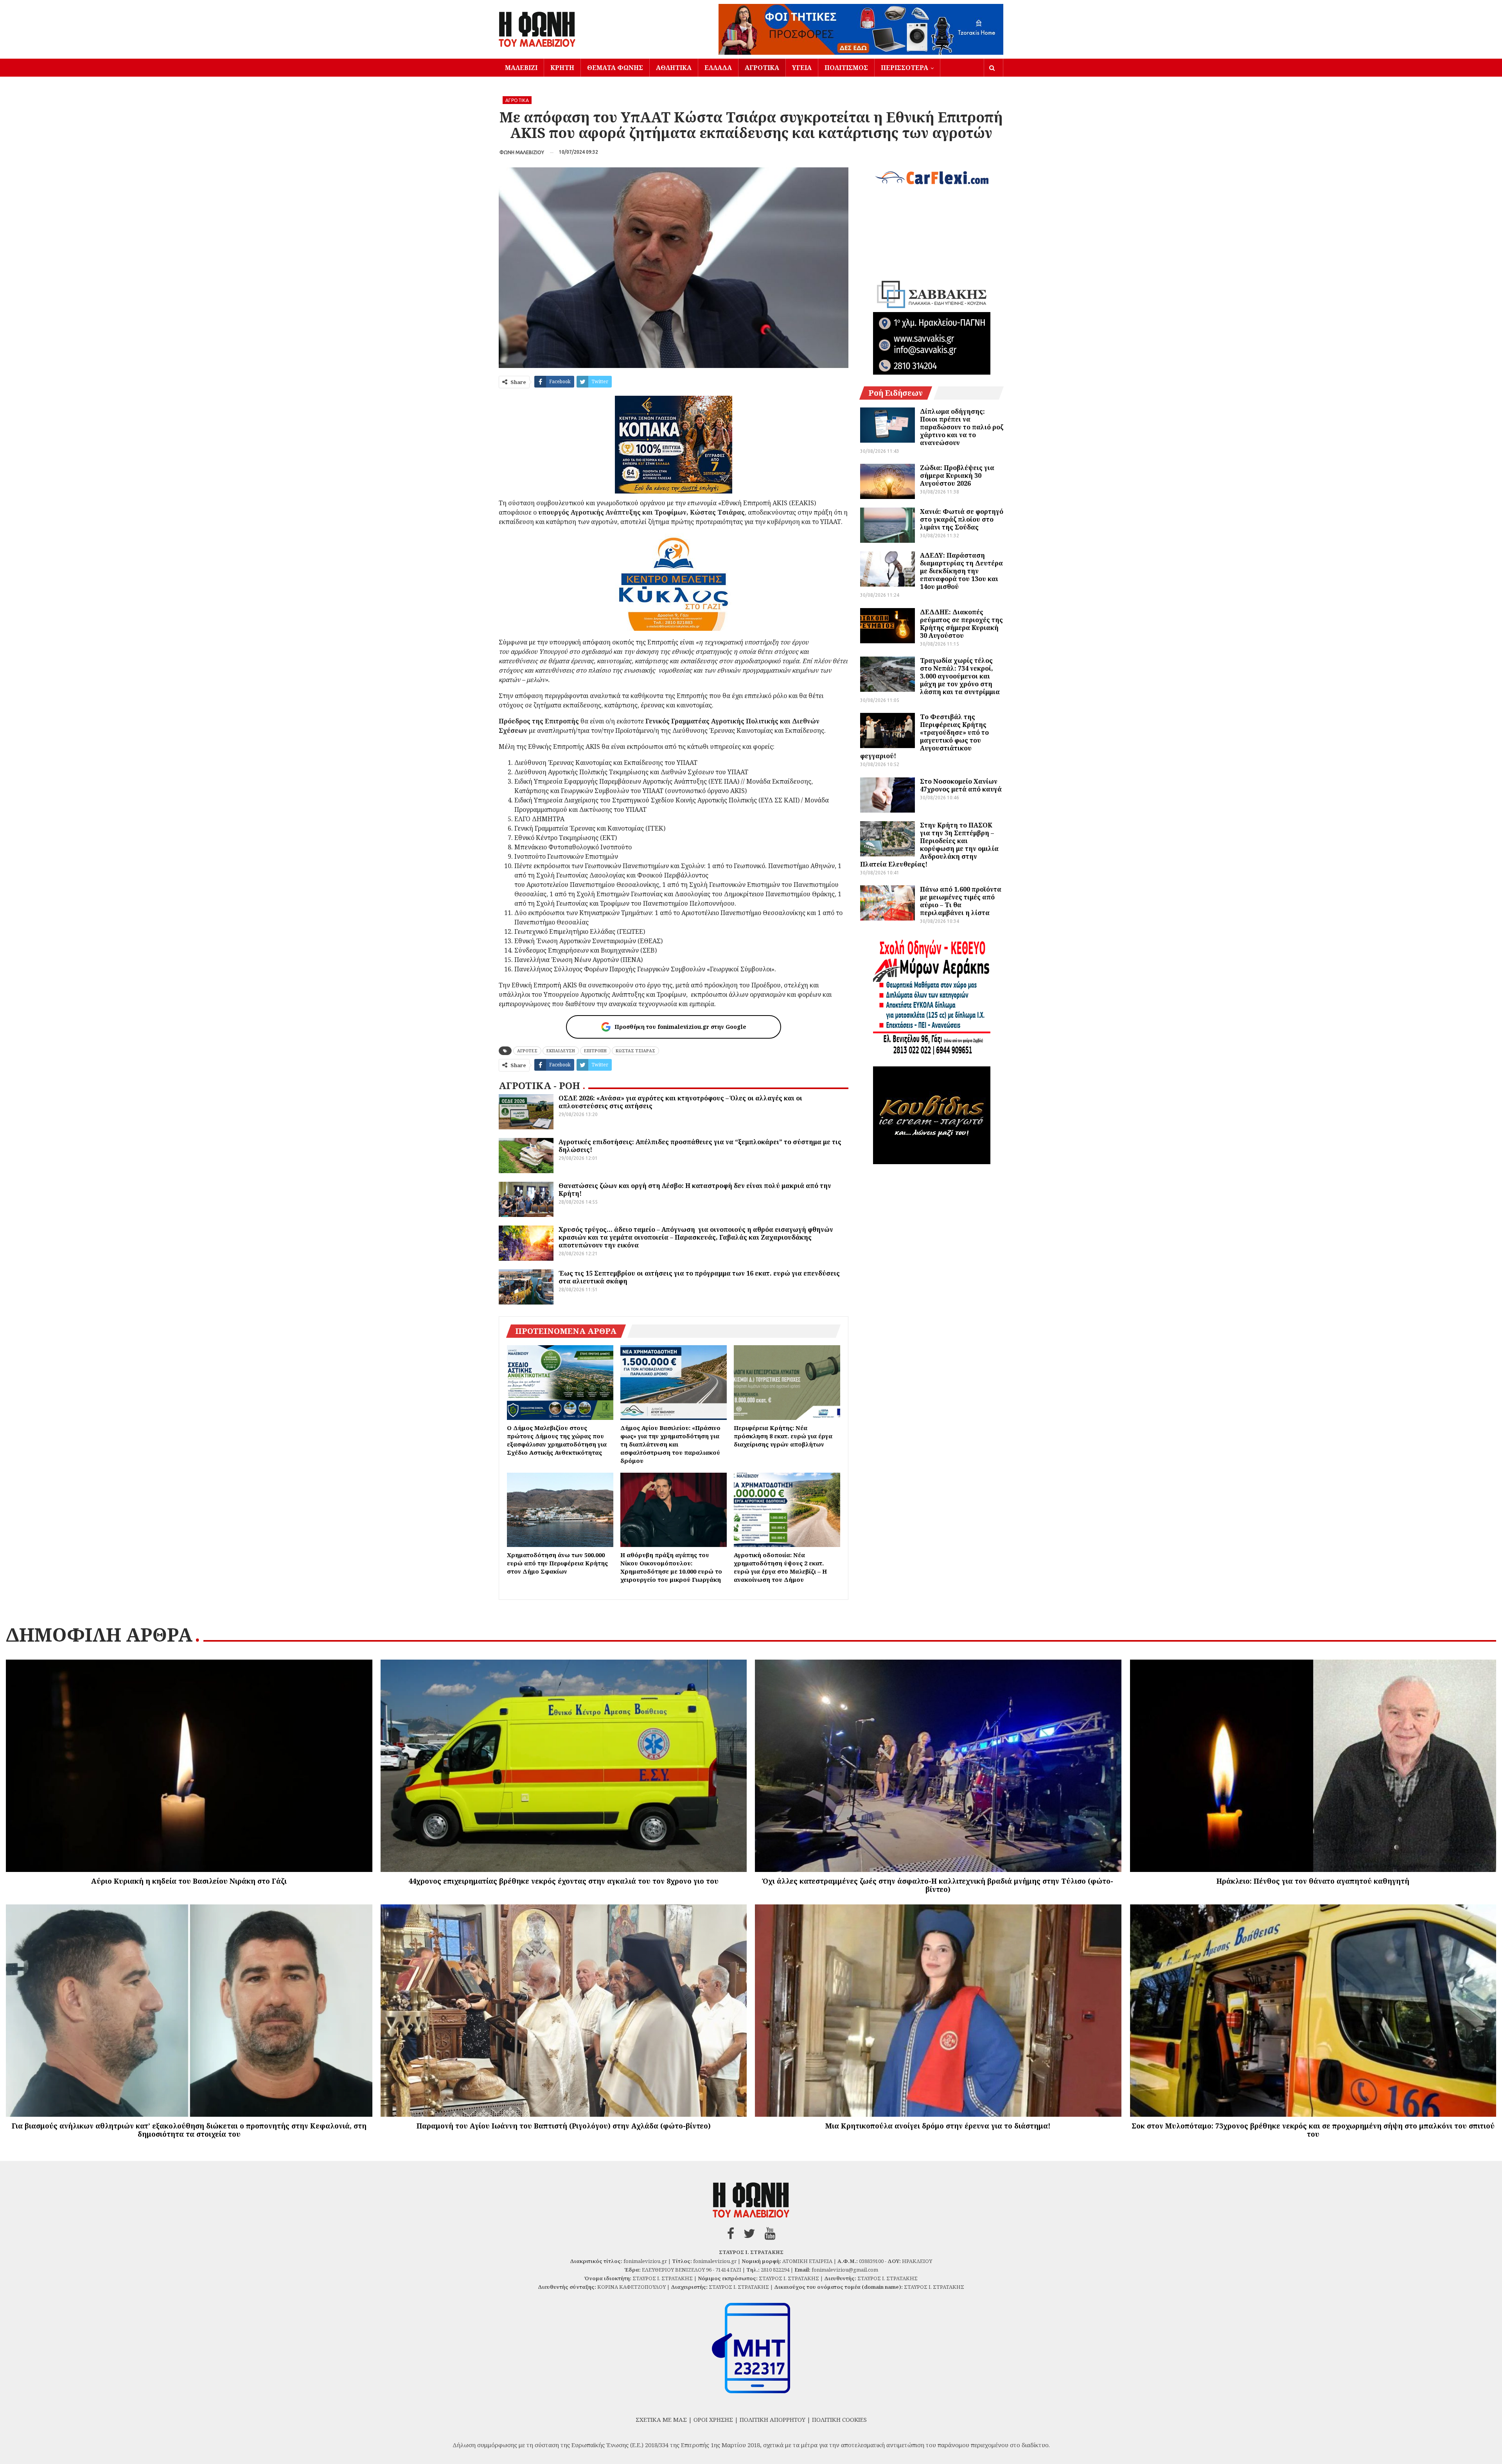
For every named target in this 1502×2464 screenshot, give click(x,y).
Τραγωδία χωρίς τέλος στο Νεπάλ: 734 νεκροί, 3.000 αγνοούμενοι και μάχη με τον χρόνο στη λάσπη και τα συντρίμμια (960, 676)
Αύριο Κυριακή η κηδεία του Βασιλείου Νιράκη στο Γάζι (189, 1881)
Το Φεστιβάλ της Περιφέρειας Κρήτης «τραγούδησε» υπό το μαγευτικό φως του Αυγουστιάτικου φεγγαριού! (924, 736)
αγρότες (527, 1051)
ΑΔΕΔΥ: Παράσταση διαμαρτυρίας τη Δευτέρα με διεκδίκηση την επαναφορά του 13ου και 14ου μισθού (961, 571)
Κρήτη (562, 68)
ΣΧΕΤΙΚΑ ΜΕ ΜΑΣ (661, 2419)
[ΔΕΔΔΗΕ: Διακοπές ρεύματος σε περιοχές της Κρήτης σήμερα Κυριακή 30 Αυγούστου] (888, 626)
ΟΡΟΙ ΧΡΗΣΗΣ (713, 2419)
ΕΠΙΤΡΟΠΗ (595, 1051)
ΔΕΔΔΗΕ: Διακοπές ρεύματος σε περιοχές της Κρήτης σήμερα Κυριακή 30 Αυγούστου (961, 624)
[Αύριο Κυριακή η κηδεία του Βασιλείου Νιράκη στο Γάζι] (189, 1766)
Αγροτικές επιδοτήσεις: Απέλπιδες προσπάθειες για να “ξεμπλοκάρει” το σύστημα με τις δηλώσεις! (700, 1146)
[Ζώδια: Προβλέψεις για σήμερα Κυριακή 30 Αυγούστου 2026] (888, 481)
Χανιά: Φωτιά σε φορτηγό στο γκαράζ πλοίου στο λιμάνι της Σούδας (962, 519)
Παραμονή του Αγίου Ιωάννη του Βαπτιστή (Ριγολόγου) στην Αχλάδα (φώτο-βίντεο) (564, 2126)
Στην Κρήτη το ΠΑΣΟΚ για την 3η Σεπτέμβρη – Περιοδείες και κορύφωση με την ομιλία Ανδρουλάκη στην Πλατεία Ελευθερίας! (929, 845)
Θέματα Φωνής (615, 68)
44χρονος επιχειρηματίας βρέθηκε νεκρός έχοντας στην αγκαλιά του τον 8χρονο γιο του (563, 1881)
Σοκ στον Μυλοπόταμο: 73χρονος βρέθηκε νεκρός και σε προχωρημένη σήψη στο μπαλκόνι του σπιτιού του (1313, 2130)
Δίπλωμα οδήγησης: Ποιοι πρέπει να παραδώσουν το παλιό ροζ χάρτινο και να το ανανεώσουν (962, 427)
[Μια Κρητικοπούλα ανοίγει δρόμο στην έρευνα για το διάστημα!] (938, 2011)
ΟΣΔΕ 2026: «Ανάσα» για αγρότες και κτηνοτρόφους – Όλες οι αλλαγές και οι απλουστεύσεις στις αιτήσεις (680, 1102)
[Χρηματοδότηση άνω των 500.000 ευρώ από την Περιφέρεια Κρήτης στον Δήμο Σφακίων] (560, 1510)
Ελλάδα (718, 68)
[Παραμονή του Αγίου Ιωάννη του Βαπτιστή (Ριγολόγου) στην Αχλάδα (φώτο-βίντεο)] (564, 2011)
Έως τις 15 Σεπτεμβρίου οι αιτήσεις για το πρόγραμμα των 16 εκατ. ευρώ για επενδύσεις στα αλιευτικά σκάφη (699, 1277)
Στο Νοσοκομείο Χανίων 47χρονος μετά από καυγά (961, 785)
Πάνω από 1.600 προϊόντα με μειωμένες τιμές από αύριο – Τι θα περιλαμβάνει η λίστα (961, 901)
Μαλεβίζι (521, 68)
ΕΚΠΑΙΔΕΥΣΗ (561, 1051)
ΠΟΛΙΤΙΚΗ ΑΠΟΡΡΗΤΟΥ (773, 2419)
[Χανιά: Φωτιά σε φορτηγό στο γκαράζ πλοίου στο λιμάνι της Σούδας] (888, 525)
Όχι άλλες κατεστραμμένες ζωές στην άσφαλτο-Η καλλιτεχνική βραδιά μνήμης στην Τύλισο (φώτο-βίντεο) (938, 1885)
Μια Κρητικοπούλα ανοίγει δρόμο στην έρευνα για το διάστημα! (938, 2126)
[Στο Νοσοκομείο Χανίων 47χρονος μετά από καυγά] (888, 795)
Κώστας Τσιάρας (635, 1051)
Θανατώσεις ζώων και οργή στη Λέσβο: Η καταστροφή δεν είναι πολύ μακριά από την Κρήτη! (695, 1190)
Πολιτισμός (846, 68)
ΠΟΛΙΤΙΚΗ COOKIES (839, 2419)
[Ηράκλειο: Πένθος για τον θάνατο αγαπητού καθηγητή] (1313, 1766)
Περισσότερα (905, 68)
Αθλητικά (674, 68)
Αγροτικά (762, 68)
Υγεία (802, 68)
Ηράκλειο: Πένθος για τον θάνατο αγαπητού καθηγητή (1313, 1881)
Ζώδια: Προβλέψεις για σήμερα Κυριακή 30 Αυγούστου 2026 (957, 476)
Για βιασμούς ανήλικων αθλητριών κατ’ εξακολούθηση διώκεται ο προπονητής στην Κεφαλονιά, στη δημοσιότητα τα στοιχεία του (189, 2130)
